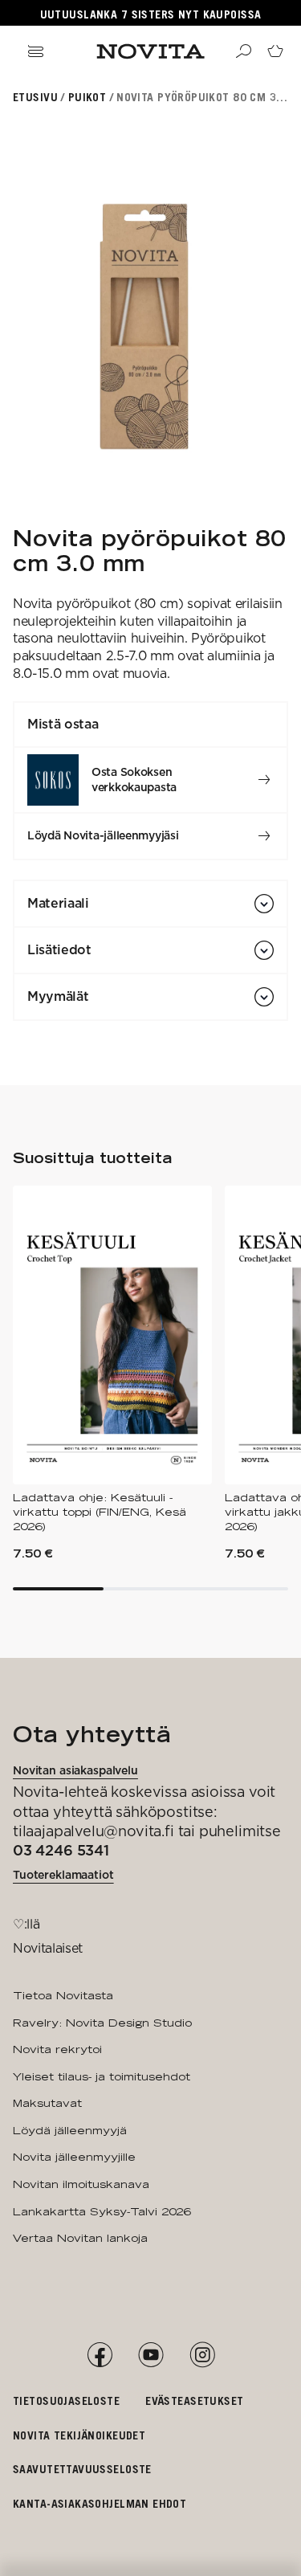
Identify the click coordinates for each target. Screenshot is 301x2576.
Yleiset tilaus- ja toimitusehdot (102, 2076)
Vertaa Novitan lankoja (80, 2238)
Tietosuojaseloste (66, 2400)
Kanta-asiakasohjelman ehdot (100, 2503)
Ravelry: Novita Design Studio (102, 2023)
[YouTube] (151, 2355)
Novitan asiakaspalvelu (75, 1770)
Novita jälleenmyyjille (74, 2157)
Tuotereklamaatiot (63, 1875)
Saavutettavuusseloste (82, 2469)
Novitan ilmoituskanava (81, 2184)
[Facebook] (100, 2355)
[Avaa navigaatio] (35, 51)
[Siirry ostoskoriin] (275, 51)
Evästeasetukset (194, 2400)
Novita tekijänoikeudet (79, 2435)
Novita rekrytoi (57, 2049)
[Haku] (243, 51)
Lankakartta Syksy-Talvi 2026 (102, 2211)
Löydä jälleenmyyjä (70, 2130)
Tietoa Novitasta (63, 1995)
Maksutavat (47, 2103)
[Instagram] (202, 2355)
